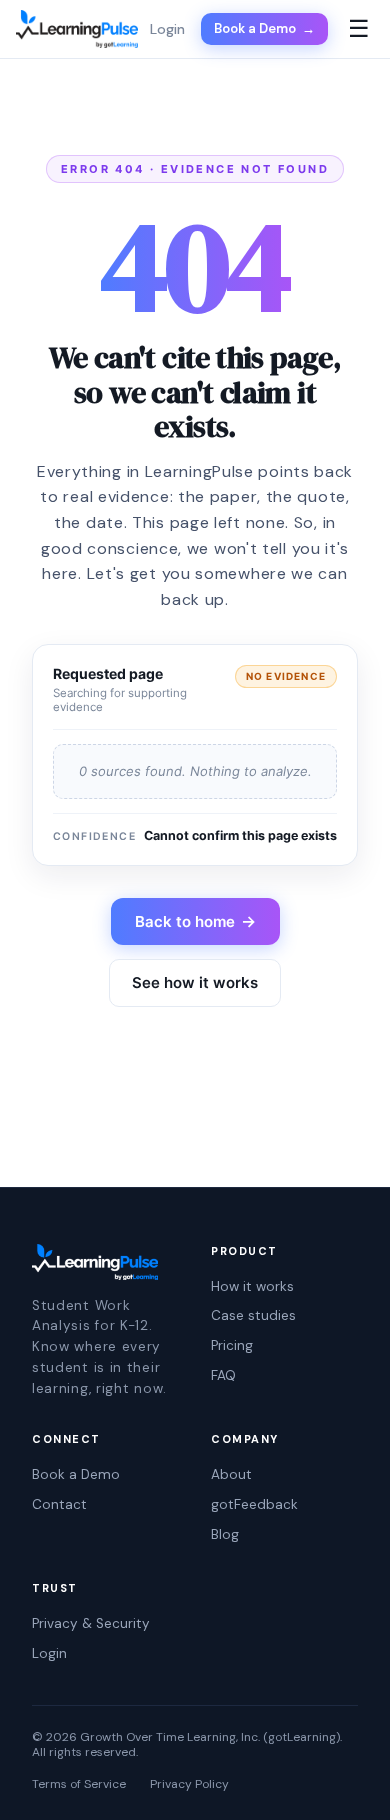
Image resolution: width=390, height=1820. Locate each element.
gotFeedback (254, 1504)
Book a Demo (264, 28)
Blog (225, 1534)
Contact (59, 1504)
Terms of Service (79, 1784)
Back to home (195, 921)
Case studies (253, 1315)
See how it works (195, 982)
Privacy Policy (189, 1784)
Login (49, 1653)
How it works (252, 1286)
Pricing (232, 1345)
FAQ (223, 1375)
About (231, 1474)
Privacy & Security (91, 1623)
